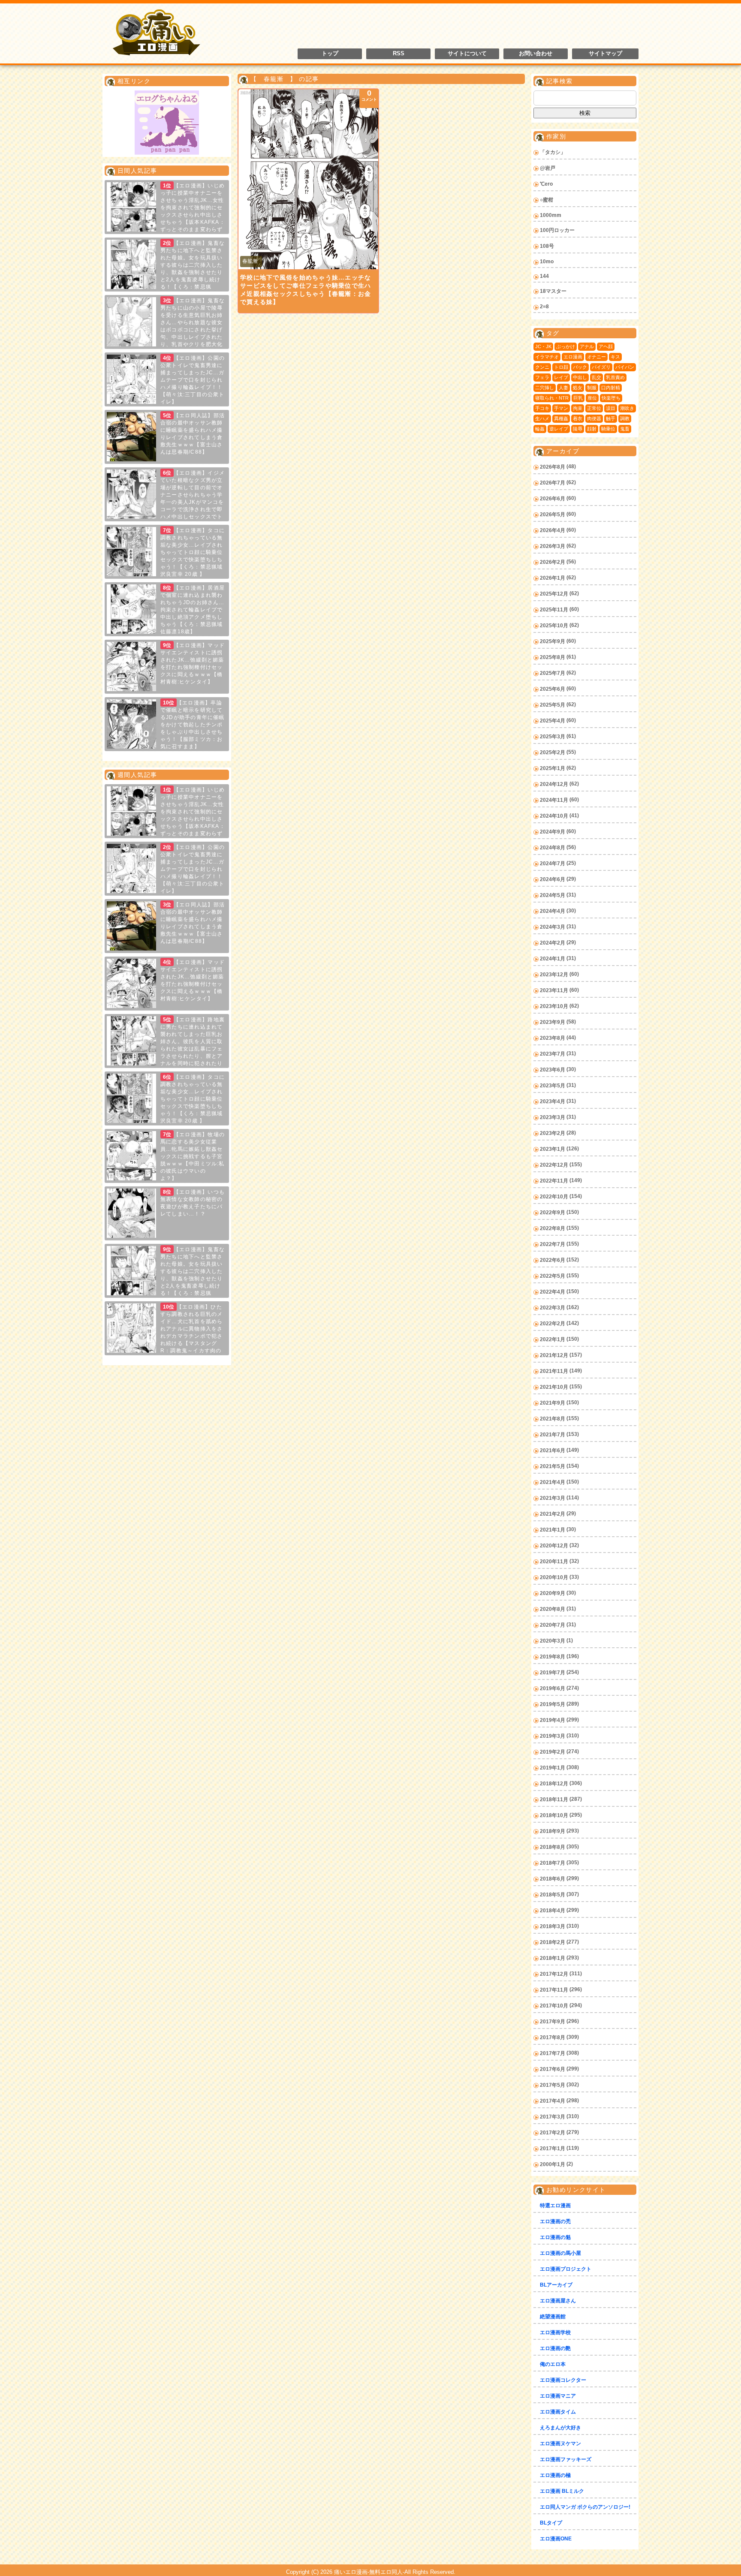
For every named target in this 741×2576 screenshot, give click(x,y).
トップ (330, 54)
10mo (547, 262)
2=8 (544, 307)
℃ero (546, 184)
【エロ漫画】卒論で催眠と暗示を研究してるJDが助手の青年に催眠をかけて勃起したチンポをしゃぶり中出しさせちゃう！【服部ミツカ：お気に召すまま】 (193, 725)
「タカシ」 (553, 152)
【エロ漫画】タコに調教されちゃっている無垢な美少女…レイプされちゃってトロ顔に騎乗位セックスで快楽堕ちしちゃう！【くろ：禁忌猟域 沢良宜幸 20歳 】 (193, 552)
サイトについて (467, 54)
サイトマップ (605, 54)
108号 (547, 246)
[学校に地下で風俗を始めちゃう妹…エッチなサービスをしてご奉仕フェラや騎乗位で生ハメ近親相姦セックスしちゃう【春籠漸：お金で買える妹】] (308, 179)
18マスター (553, 291)
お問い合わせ (536, 54)
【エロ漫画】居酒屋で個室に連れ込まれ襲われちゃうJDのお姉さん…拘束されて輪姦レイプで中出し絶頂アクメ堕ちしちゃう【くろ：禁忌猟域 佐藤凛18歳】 (193, 610)
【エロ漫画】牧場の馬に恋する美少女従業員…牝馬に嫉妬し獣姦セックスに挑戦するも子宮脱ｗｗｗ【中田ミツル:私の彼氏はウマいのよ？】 (193, 1156)
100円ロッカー (557, 230)
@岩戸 (548, 168)
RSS (399, 54)
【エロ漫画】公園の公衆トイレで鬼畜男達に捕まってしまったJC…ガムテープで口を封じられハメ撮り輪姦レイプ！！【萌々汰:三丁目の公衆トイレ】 (193, 380)
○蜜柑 (547, 200)
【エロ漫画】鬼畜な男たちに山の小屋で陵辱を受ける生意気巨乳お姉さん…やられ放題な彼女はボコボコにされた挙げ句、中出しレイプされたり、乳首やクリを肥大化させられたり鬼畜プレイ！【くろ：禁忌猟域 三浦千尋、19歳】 (166, 330)
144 (544, 276)
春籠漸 (250, 261)
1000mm (551, 215)
